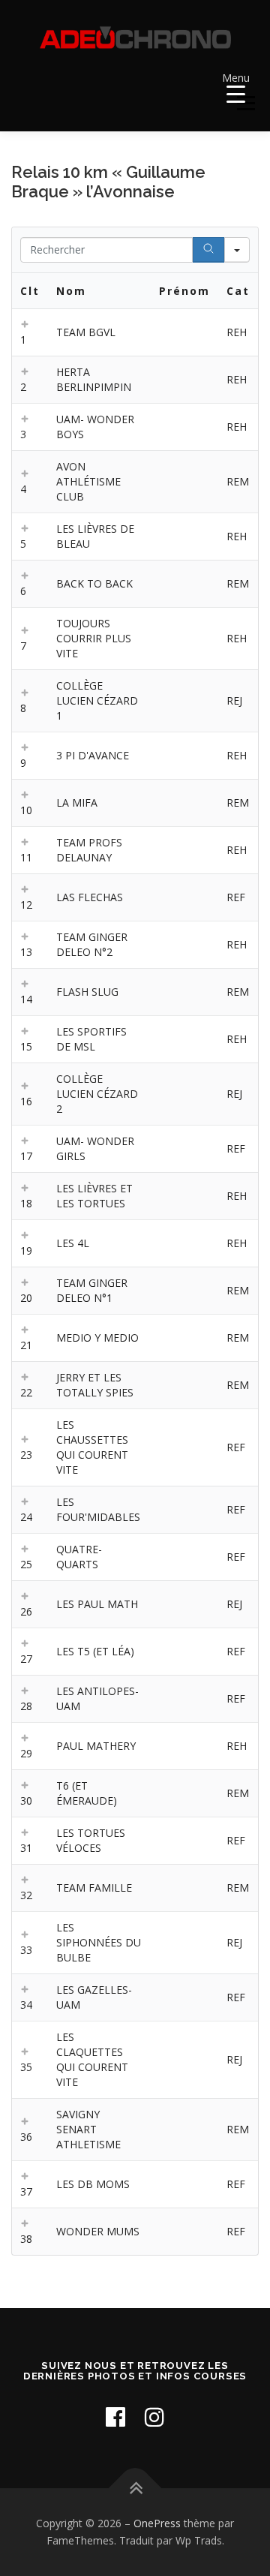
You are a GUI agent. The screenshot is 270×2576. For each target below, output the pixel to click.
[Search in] (237, 250)
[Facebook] (115, 2417)
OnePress (157, 2523)
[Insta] (154, 2417)
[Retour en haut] (135, 2488)
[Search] (208, 250)
